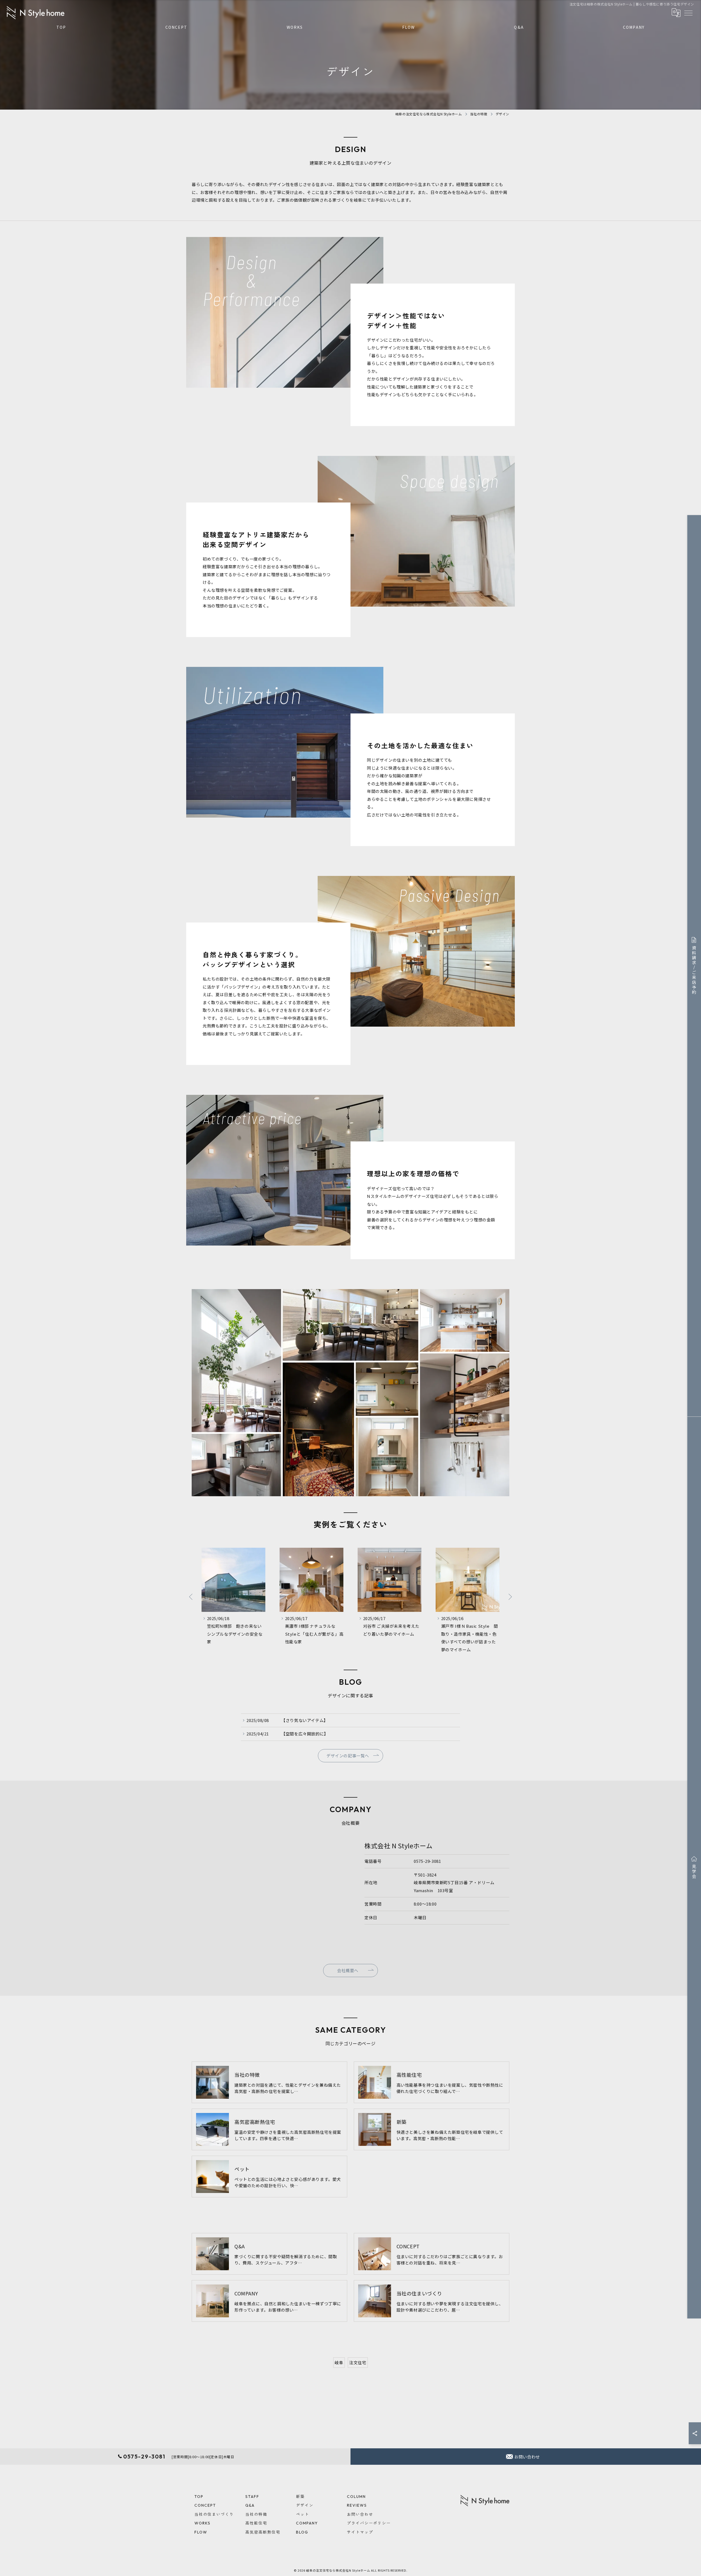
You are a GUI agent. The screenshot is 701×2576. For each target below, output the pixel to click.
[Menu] (688, 13)
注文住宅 (358, 2362)
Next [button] (510, 1597)
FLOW (409, 27)
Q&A (519, 27)
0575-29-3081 (427, 1861)
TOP (61, 27)
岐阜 (339, 2362)
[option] (233, 1601)
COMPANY (634, 27)
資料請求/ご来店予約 (694, 970)
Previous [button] (191, 1597)
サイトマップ (360, 2532)
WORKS (295, 27)
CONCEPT (176, 27)
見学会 (694, 1872)
